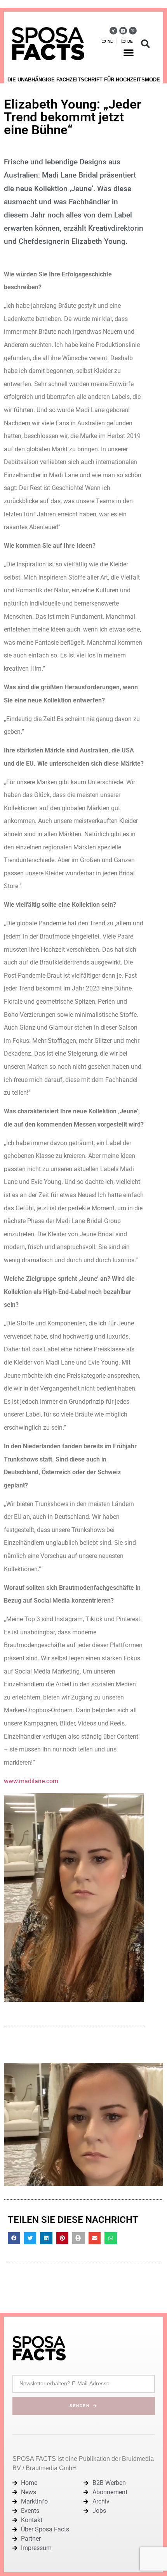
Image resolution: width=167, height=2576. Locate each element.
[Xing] (113, 31)
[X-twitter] (133, 31)
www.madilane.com (31, 1781)
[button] (129, 52)
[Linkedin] (123, 31)
